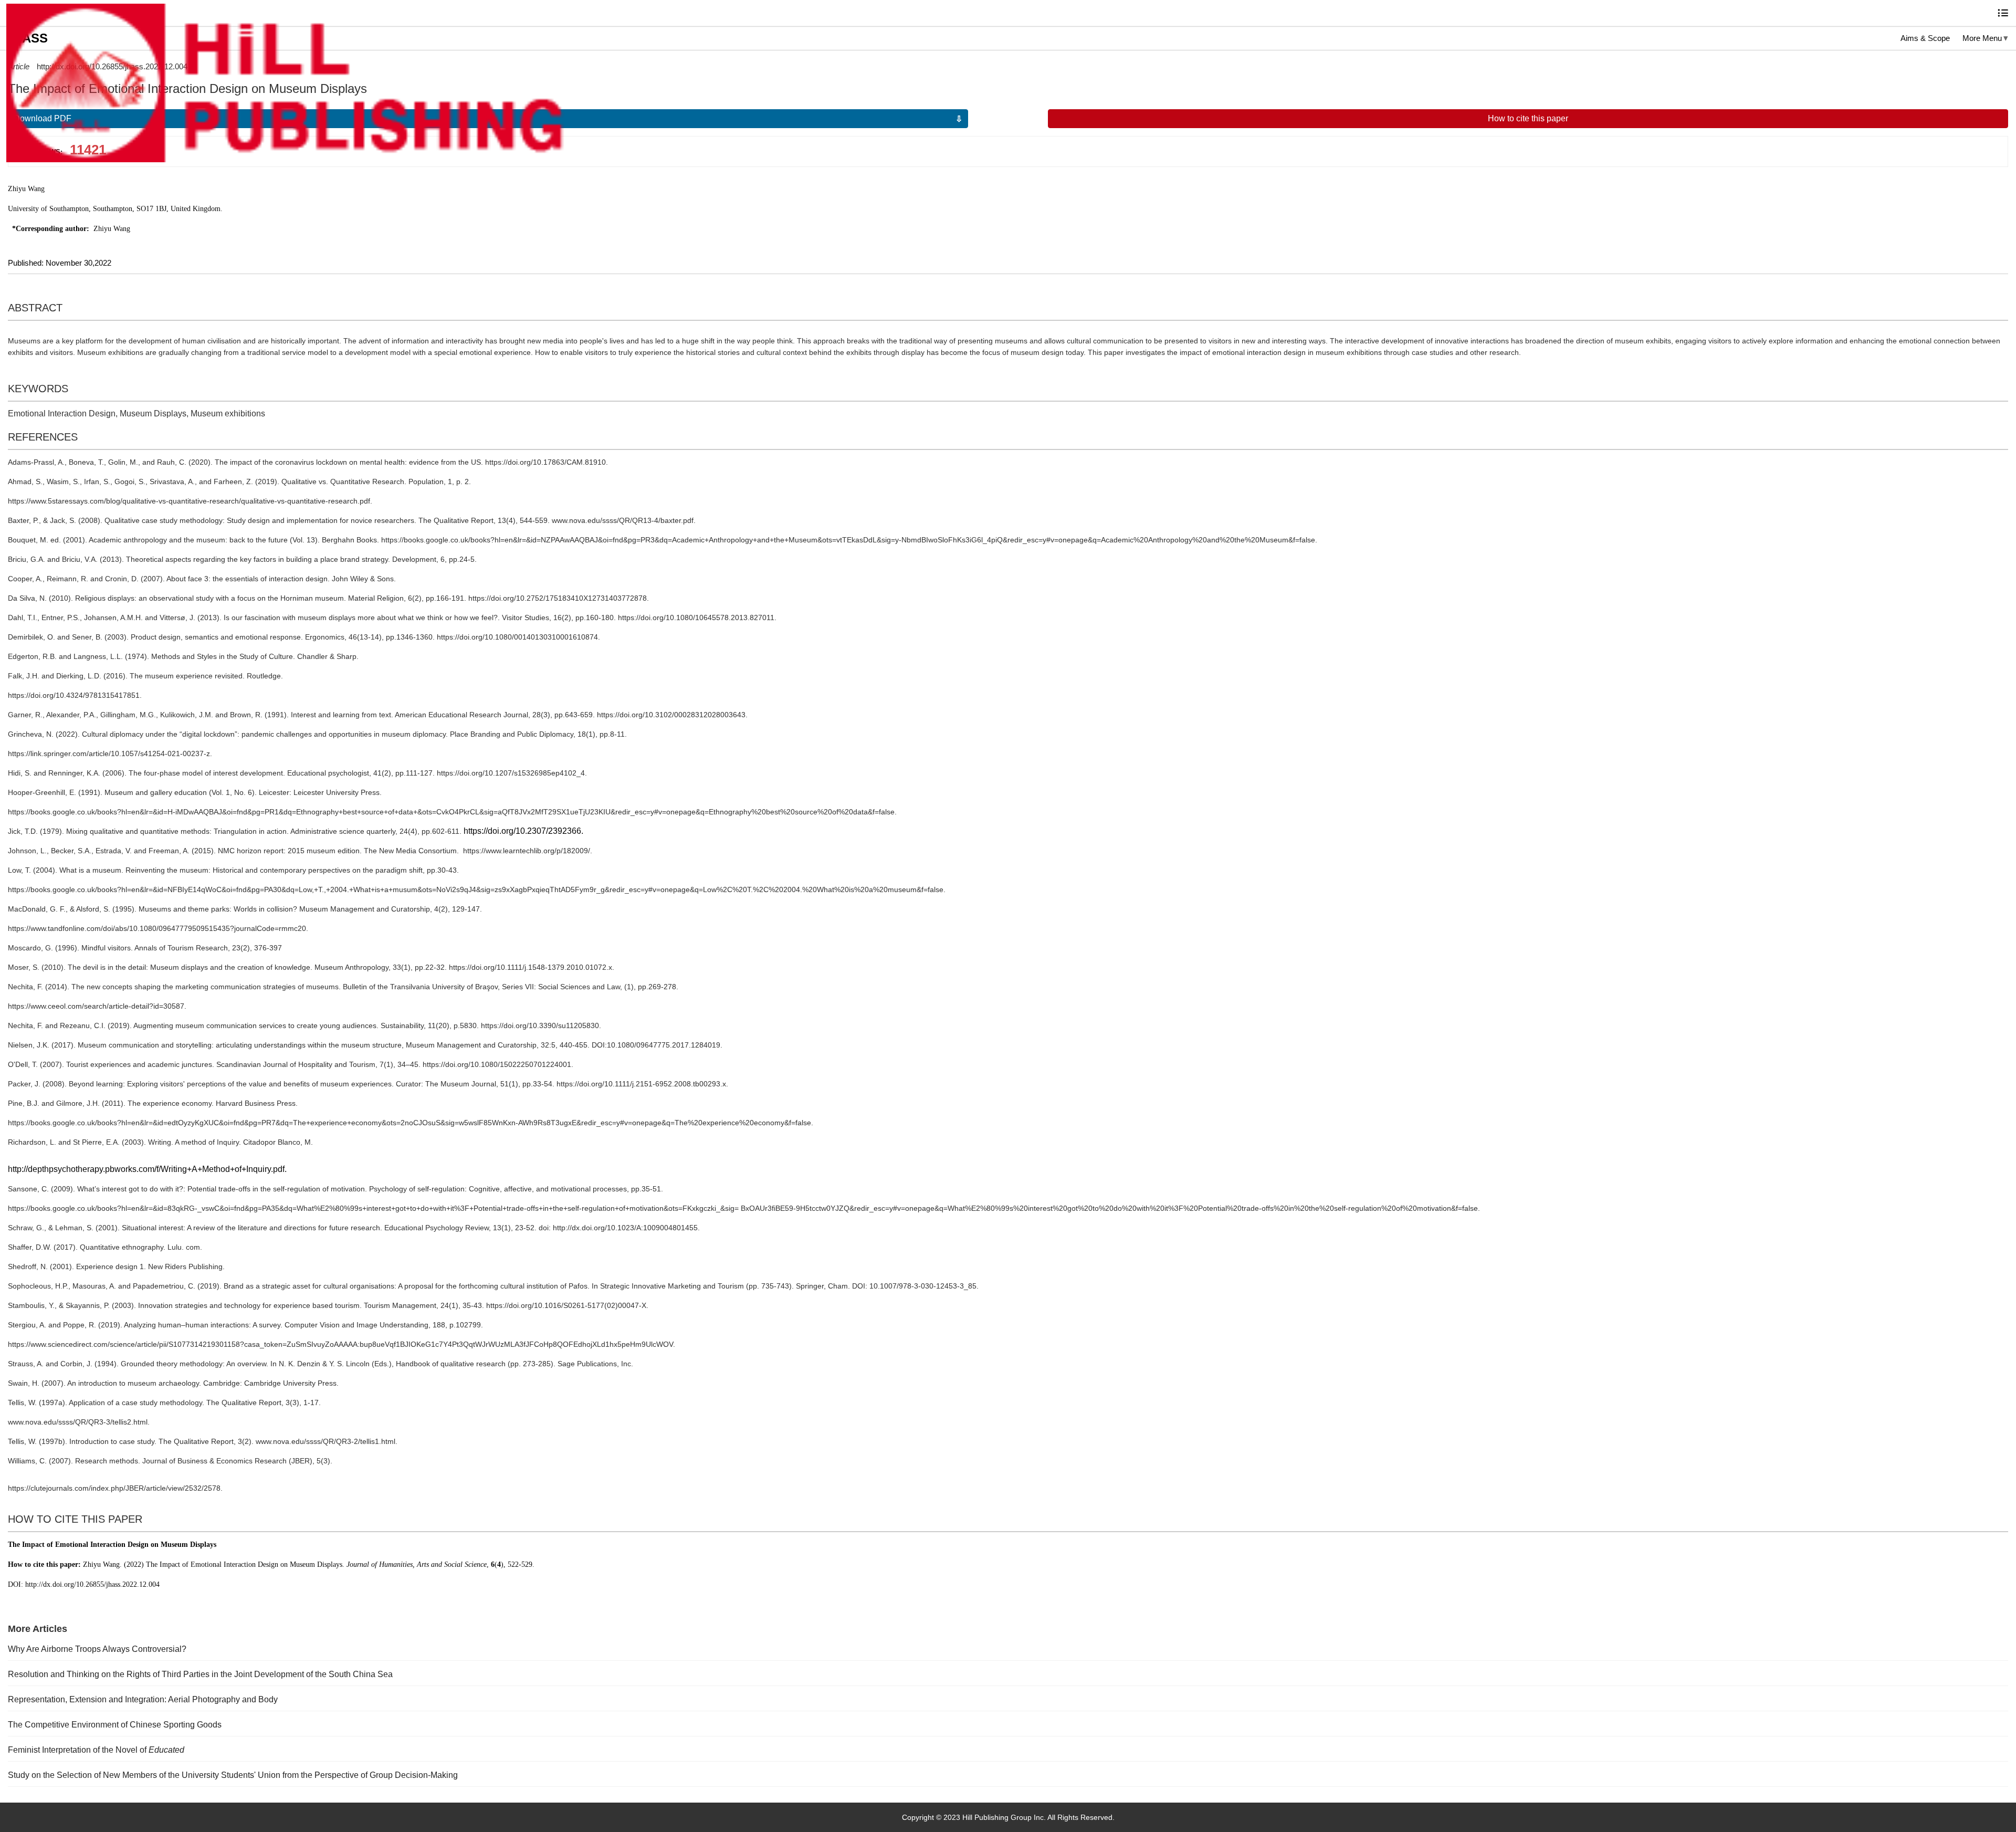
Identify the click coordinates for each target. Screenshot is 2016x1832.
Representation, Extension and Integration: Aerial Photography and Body (143, 1699)
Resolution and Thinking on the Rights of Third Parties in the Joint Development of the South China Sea (200, 1674)
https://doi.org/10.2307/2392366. (523, 831)
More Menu (1982, 38)
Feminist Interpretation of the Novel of (96, 1750)
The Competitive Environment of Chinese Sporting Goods (115, 1725)
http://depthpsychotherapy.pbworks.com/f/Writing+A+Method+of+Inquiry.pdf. (147, 1169)
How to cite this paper (1528, 118)
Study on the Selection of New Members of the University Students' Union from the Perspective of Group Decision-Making (233, 1775)
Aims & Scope (1925, 38)
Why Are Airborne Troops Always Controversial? (97, 1649)
